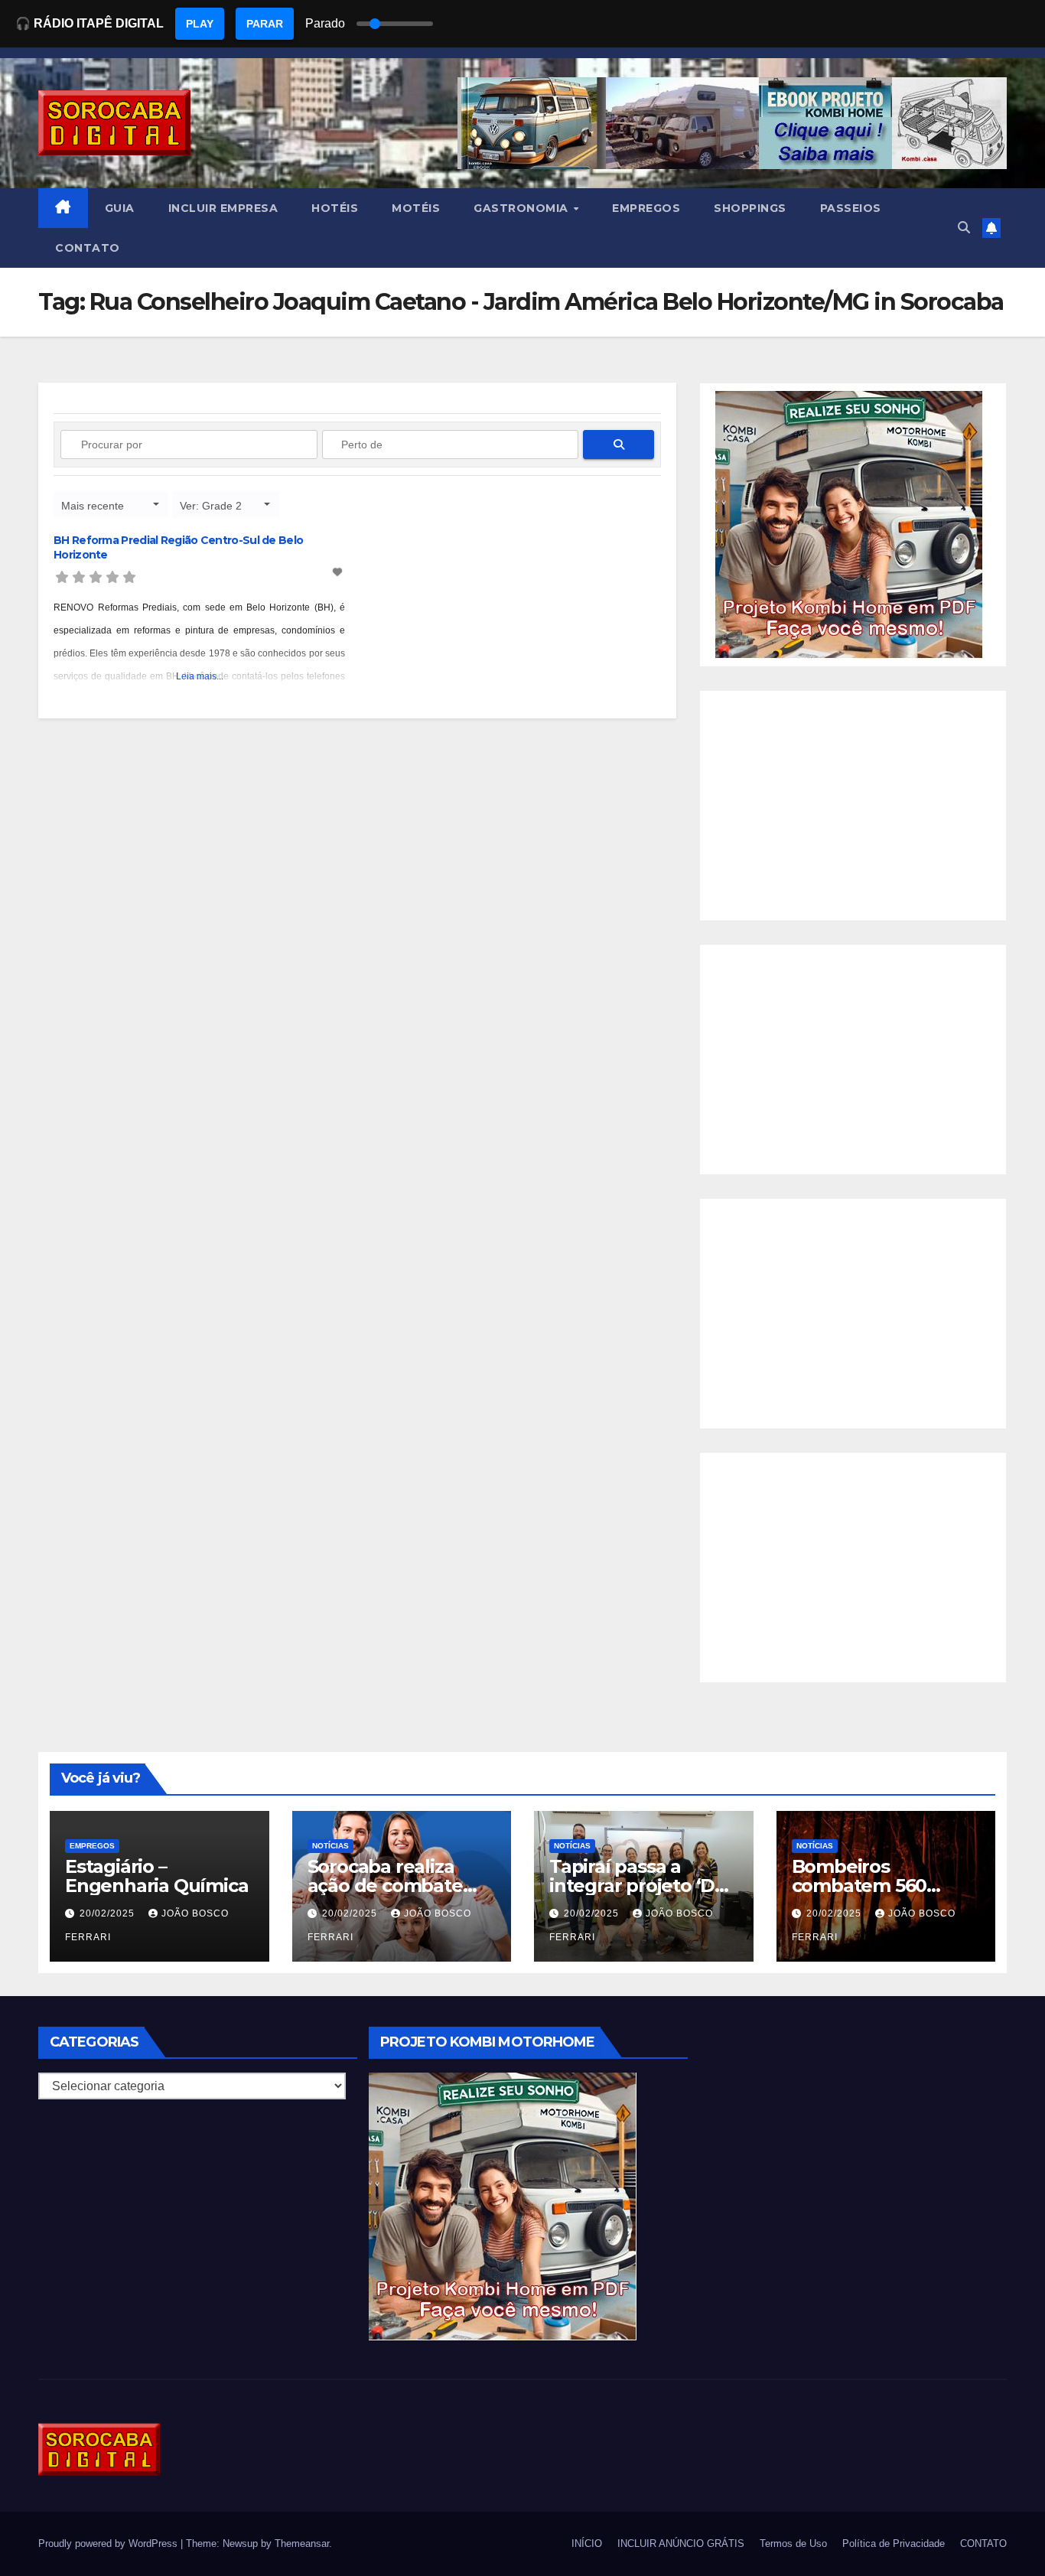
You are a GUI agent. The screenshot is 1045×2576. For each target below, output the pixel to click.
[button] (964, 228)
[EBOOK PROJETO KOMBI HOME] (849, 524)
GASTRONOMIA (522, 208)
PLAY (200, 24)
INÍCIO (587, 2543)
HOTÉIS (335, 208)
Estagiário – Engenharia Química (156, 1876)
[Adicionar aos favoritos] (339, 572)
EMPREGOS (646, 208)
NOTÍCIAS (330, 1846)
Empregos (92, 1846)
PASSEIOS (851, 208)
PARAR (265, 24)
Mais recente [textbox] (93, 506)
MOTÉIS (416, 208)
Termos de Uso (793, 2543)
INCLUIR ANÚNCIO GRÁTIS (681, 2543)
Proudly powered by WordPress (109, 2543)
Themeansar (302, 2543)
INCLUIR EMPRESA (223, 208)
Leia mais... (200, 676)
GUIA (120, 208)
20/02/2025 (109, 1913)
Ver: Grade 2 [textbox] (211, 506)
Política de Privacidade (894, 2543)
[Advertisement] (853, 806)
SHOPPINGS (750, 208)
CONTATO (88, 248)
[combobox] (111, 505)
